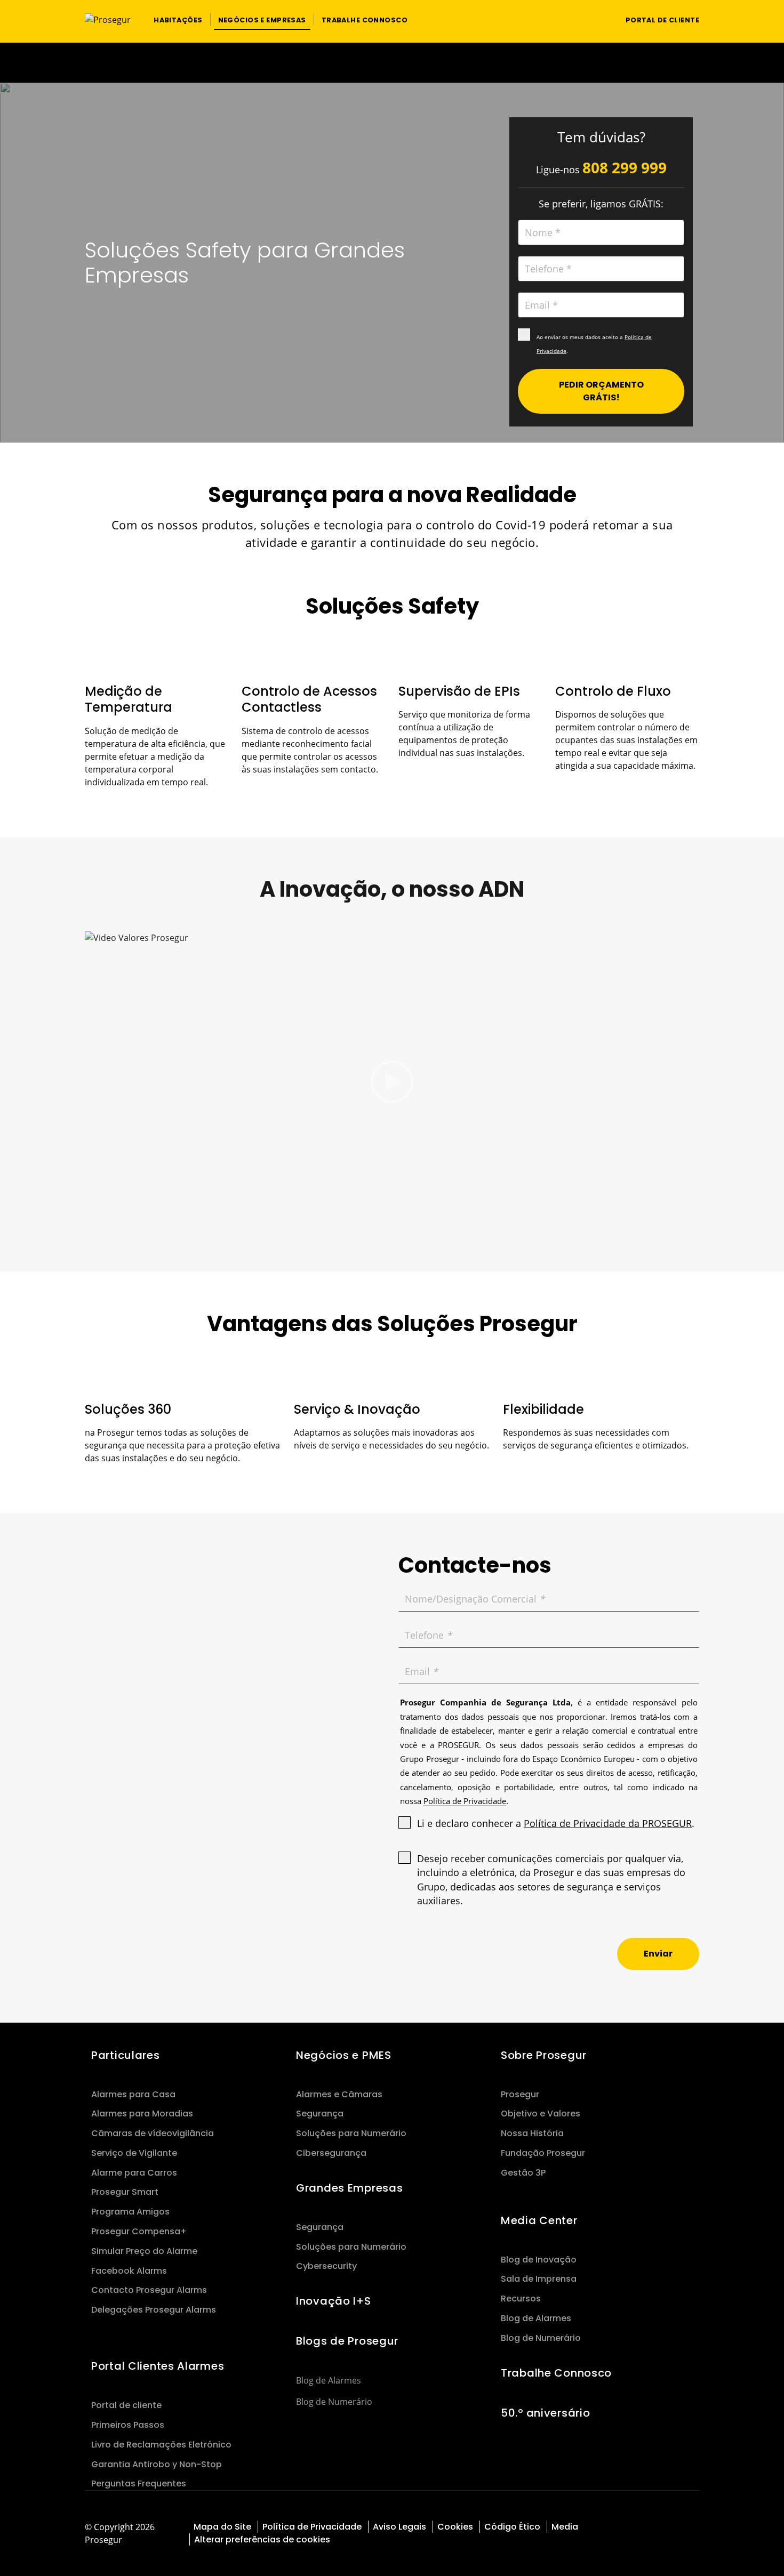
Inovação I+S (334, 2301)
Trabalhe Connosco (556, 2373)
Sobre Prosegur (544, 2055)
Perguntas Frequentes (139, 2484)
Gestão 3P (523, 2173)
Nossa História (532, 2133)
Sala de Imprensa (539, 2279)
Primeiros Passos (128, 2425)
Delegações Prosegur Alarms (154, 2310)
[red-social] (682, 2526)
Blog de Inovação (539, 2260)
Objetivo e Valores (541, 2114)
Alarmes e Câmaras (339, 2094)
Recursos (521, 2299)
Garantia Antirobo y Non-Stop (157, 2464)
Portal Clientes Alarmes (158, 2366)
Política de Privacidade (312, 2527)
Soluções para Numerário (351, 2133)
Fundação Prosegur (543, 2153)
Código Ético (512, 2527)
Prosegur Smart (125, 2192)
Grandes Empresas (349, 2188)
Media (565, 2527)
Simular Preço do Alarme (144, 2251)
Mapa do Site (222, 2527)
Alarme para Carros (134, 2173)
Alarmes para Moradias (142, 2114)
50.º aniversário (545, 2413)
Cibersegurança (331, 2153)
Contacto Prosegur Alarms (149, 2290)
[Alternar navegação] (597, 19)
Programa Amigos (130, 2212)
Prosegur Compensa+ (139, 2231)
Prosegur (520, 2094)
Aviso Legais (399, 2527)
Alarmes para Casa (133, 2094)
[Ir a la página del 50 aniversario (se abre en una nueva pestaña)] (392, 63)
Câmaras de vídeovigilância (153, 2133)
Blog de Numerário (334, 2402)
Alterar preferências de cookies (263, 2539)
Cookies (455, 2527)
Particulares (126, 2055)
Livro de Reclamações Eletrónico (161, 2445)
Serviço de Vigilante (134, 2153)
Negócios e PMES (344, 2055)
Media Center (539, 2220)
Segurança (320, 2114)
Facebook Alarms (129, 2271)
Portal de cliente (126, 2405)
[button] (178, 19)
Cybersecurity (326, 2266)
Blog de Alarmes (329, 2380)
